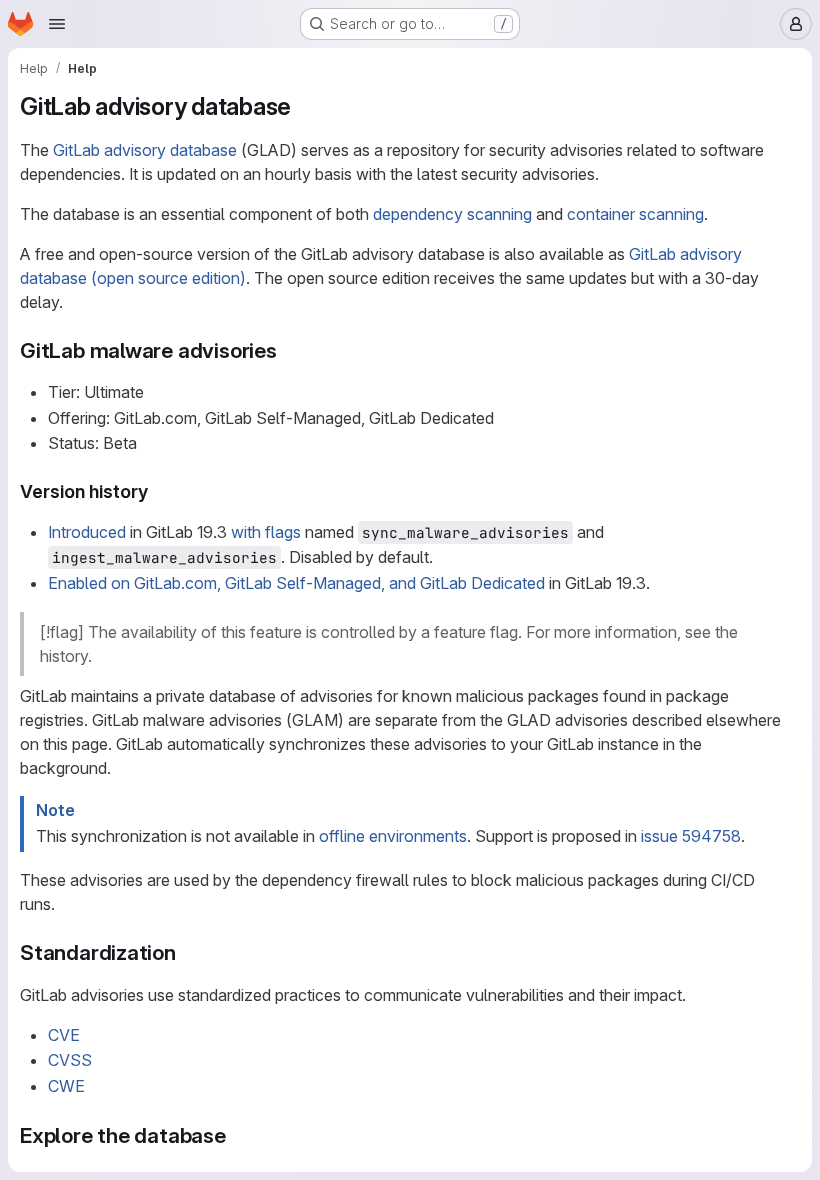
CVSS (70, 1060)
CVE (64, 1035)
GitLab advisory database (145, 150)
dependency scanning (452, 214)
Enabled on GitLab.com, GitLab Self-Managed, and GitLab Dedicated (296, 583)
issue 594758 (691, 836)
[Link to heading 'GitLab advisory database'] (304, 106)
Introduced (87, 532)
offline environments (393, 836)
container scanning (635, 214)
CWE (66, 1086)
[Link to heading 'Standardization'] (187, 952)
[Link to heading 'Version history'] (158, 491)
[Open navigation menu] (57, 24)
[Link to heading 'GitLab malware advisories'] (288, 350)
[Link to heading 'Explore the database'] (237, 1135)
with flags (266, 532)
